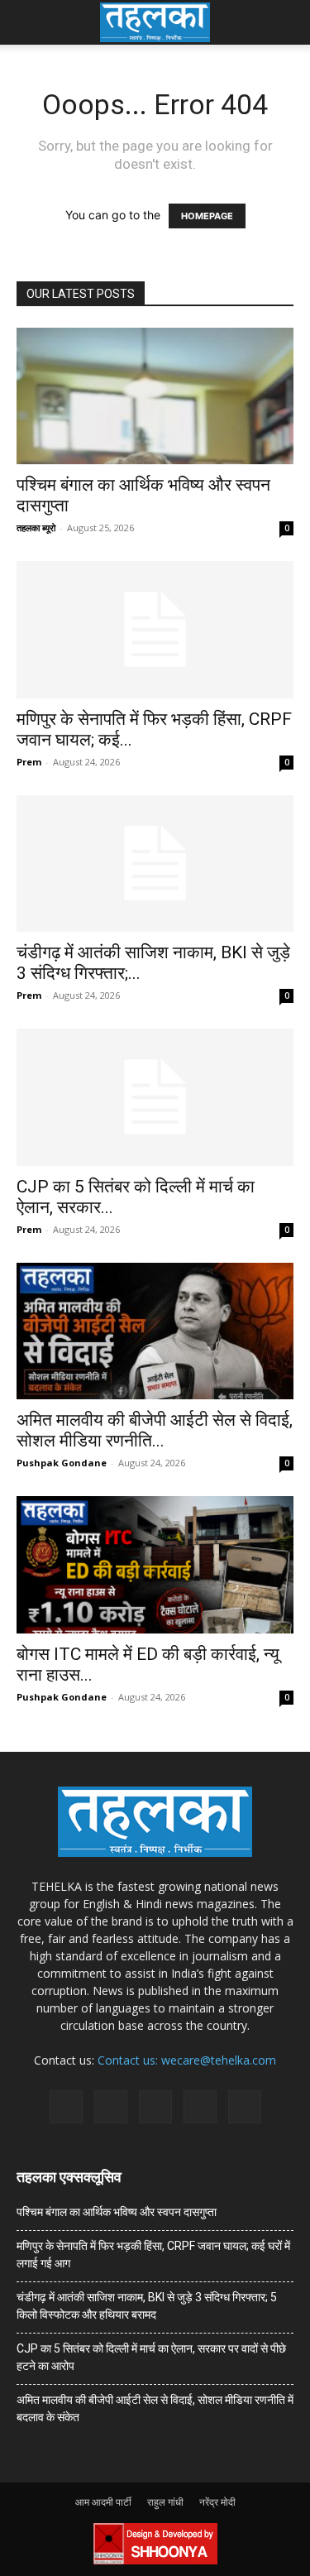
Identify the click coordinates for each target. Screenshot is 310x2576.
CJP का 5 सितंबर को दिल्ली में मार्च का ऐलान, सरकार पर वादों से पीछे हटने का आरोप (151, 2357)
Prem (29, 762)
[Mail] (111, 2107)
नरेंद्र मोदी (217, 2502)
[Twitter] (200, 2107)
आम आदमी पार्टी (103, 2502)
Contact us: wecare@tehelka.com (187, 2060)
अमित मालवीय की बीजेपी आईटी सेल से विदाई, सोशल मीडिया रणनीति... (155, 1430)
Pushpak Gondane (62, 1463)
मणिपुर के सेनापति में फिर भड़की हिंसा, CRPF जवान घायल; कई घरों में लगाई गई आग (153, 2255)
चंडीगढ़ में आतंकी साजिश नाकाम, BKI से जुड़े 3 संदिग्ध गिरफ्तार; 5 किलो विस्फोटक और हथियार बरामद (147, 2306)
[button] (28, 22)
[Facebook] (66, 2107)
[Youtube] (245, 2107)
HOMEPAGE (207, 216)
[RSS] (155, 2107)
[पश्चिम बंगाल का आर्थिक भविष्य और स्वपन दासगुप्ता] (155, 396)
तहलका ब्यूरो (36, 528)
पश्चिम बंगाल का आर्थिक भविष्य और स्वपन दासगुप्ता (117, 2212)
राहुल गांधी (165, 2502)
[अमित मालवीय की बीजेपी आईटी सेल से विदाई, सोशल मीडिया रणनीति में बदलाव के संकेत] (155, 1331)
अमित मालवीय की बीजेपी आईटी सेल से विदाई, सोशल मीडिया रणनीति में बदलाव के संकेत (155, 2408)
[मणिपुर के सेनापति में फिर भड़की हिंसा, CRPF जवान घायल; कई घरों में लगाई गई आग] (155, 629)
